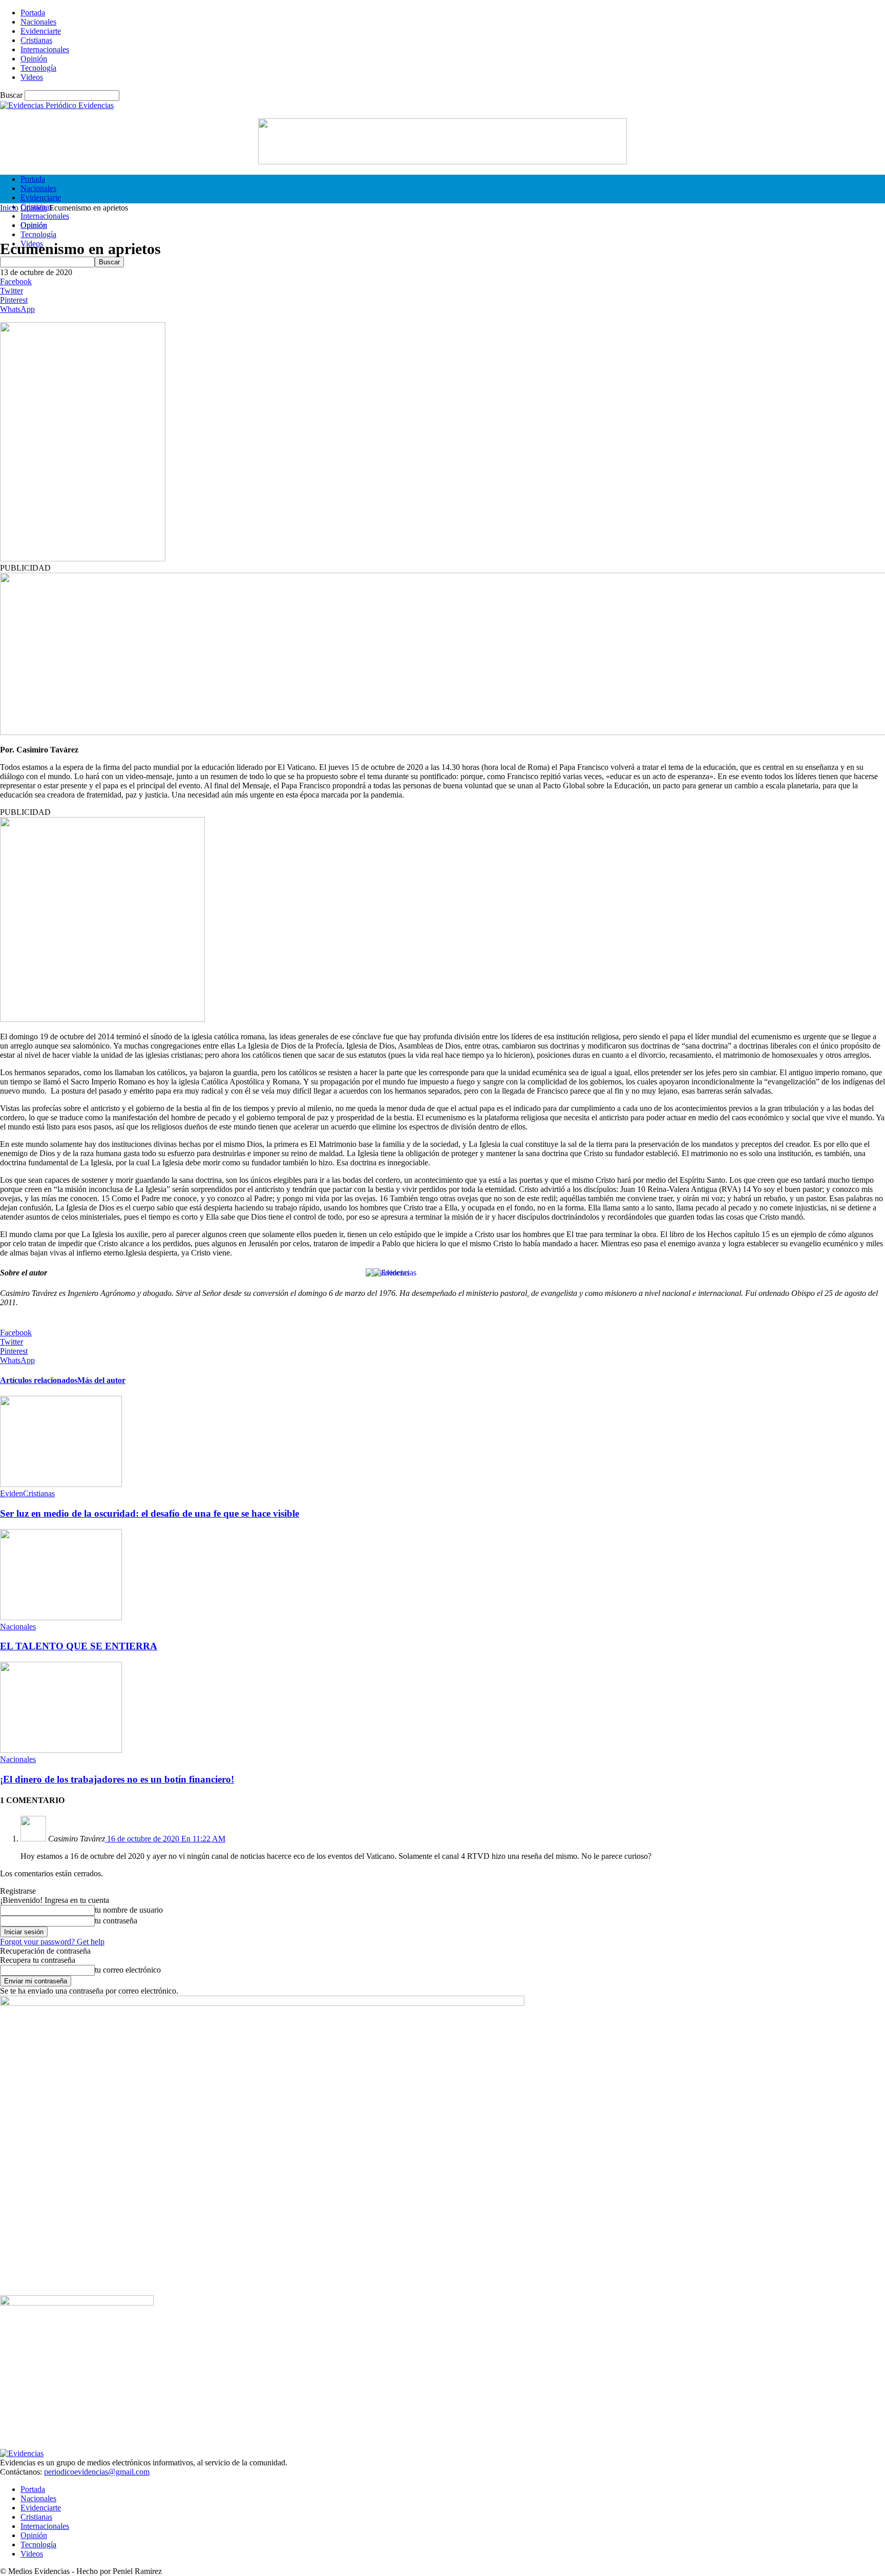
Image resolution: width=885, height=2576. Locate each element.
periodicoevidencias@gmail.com (97, 2472)
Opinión (34, 59)
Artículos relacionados (39, 1380)
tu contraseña (116, 1921)
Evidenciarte (41, 31)
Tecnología (38, 68)
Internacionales (45, 49)
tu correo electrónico (128, 1970)
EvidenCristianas (27, 1493)
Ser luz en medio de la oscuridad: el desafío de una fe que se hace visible (150, 1513)
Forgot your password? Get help (52, 1942)
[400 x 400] (102, 1019)
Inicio (9, 208)
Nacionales (38, 22)
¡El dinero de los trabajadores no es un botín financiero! (117, 1779)
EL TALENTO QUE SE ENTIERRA (79, 1646)
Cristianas (36, 40)
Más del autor (101, 1380)
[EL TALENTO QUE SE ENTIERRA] (61, 1617)
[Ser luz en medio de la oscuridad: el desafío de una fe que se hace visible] (61, 1484)
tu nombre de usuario (129, 1910)
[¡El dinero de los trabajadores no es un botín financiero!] (61, 1750)
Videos (32, 77)
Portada (33, 13)
